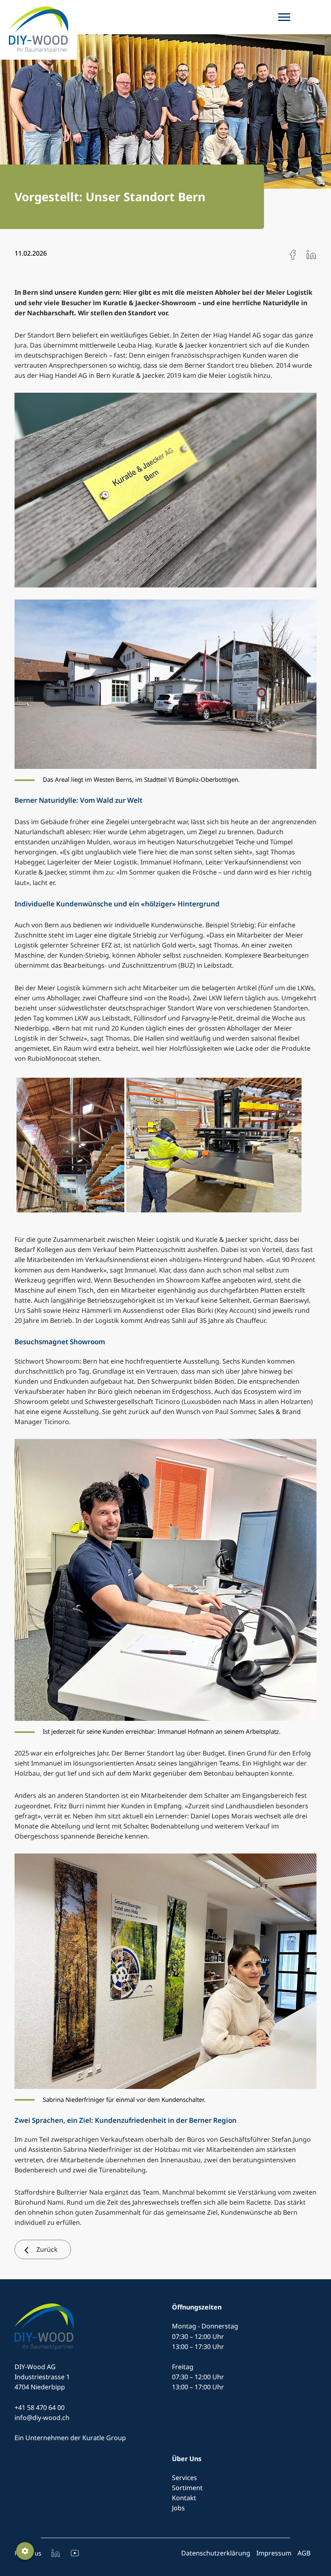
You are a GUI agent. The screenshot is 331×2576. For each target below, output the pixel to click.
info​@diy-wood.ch (42, 2418)
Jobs (178, 2508)
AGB (304, 2553)
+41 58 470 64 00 (40, 2407)
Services (184, 2478)
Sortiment (187, 2488)
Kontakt (184, 2498)
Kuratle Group (104, 2438)
